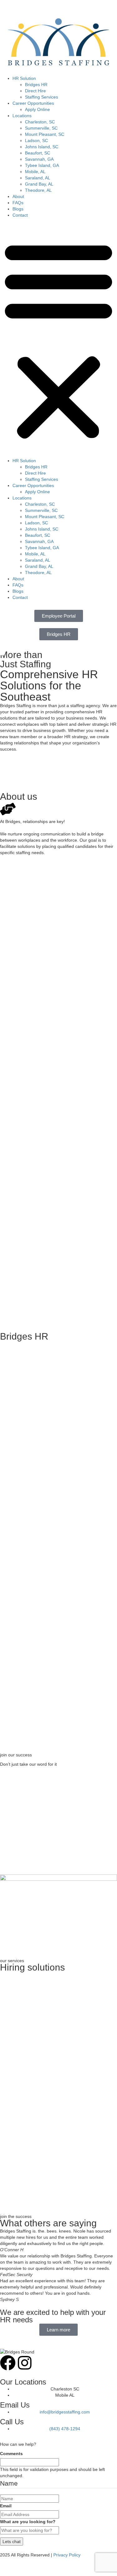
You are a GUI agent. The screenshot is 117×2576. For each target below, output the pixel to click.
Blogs (18, 209)
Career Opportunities (33, 103)
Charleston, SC (40, 122)
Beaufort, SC (38, 153)
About (18, 196)
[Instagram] (25, 2363)
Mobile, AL (35, 172)
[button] (58, 339)
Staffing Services (41, 97)
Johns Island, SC (42, 147)
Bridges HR (36, 85)
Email (6, 2506)
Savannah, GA (39, 159)
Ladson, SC (37, 140)
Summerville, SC (41, 128)
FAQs (18, 203)
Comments (11, 2454)
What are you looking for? (28, 2522)
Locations (22, 116)
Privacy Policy (67, 2555)
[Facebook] (8, 2363)
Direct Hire (35, 91)
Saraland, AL (38, 178)
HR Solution (24, 78)
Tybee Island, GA (42, 165)
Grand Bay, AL (39, 184)
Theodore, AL (38, 190)
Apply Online (37, 109)
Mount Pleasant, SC (45, 134)
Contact (20, 215)
